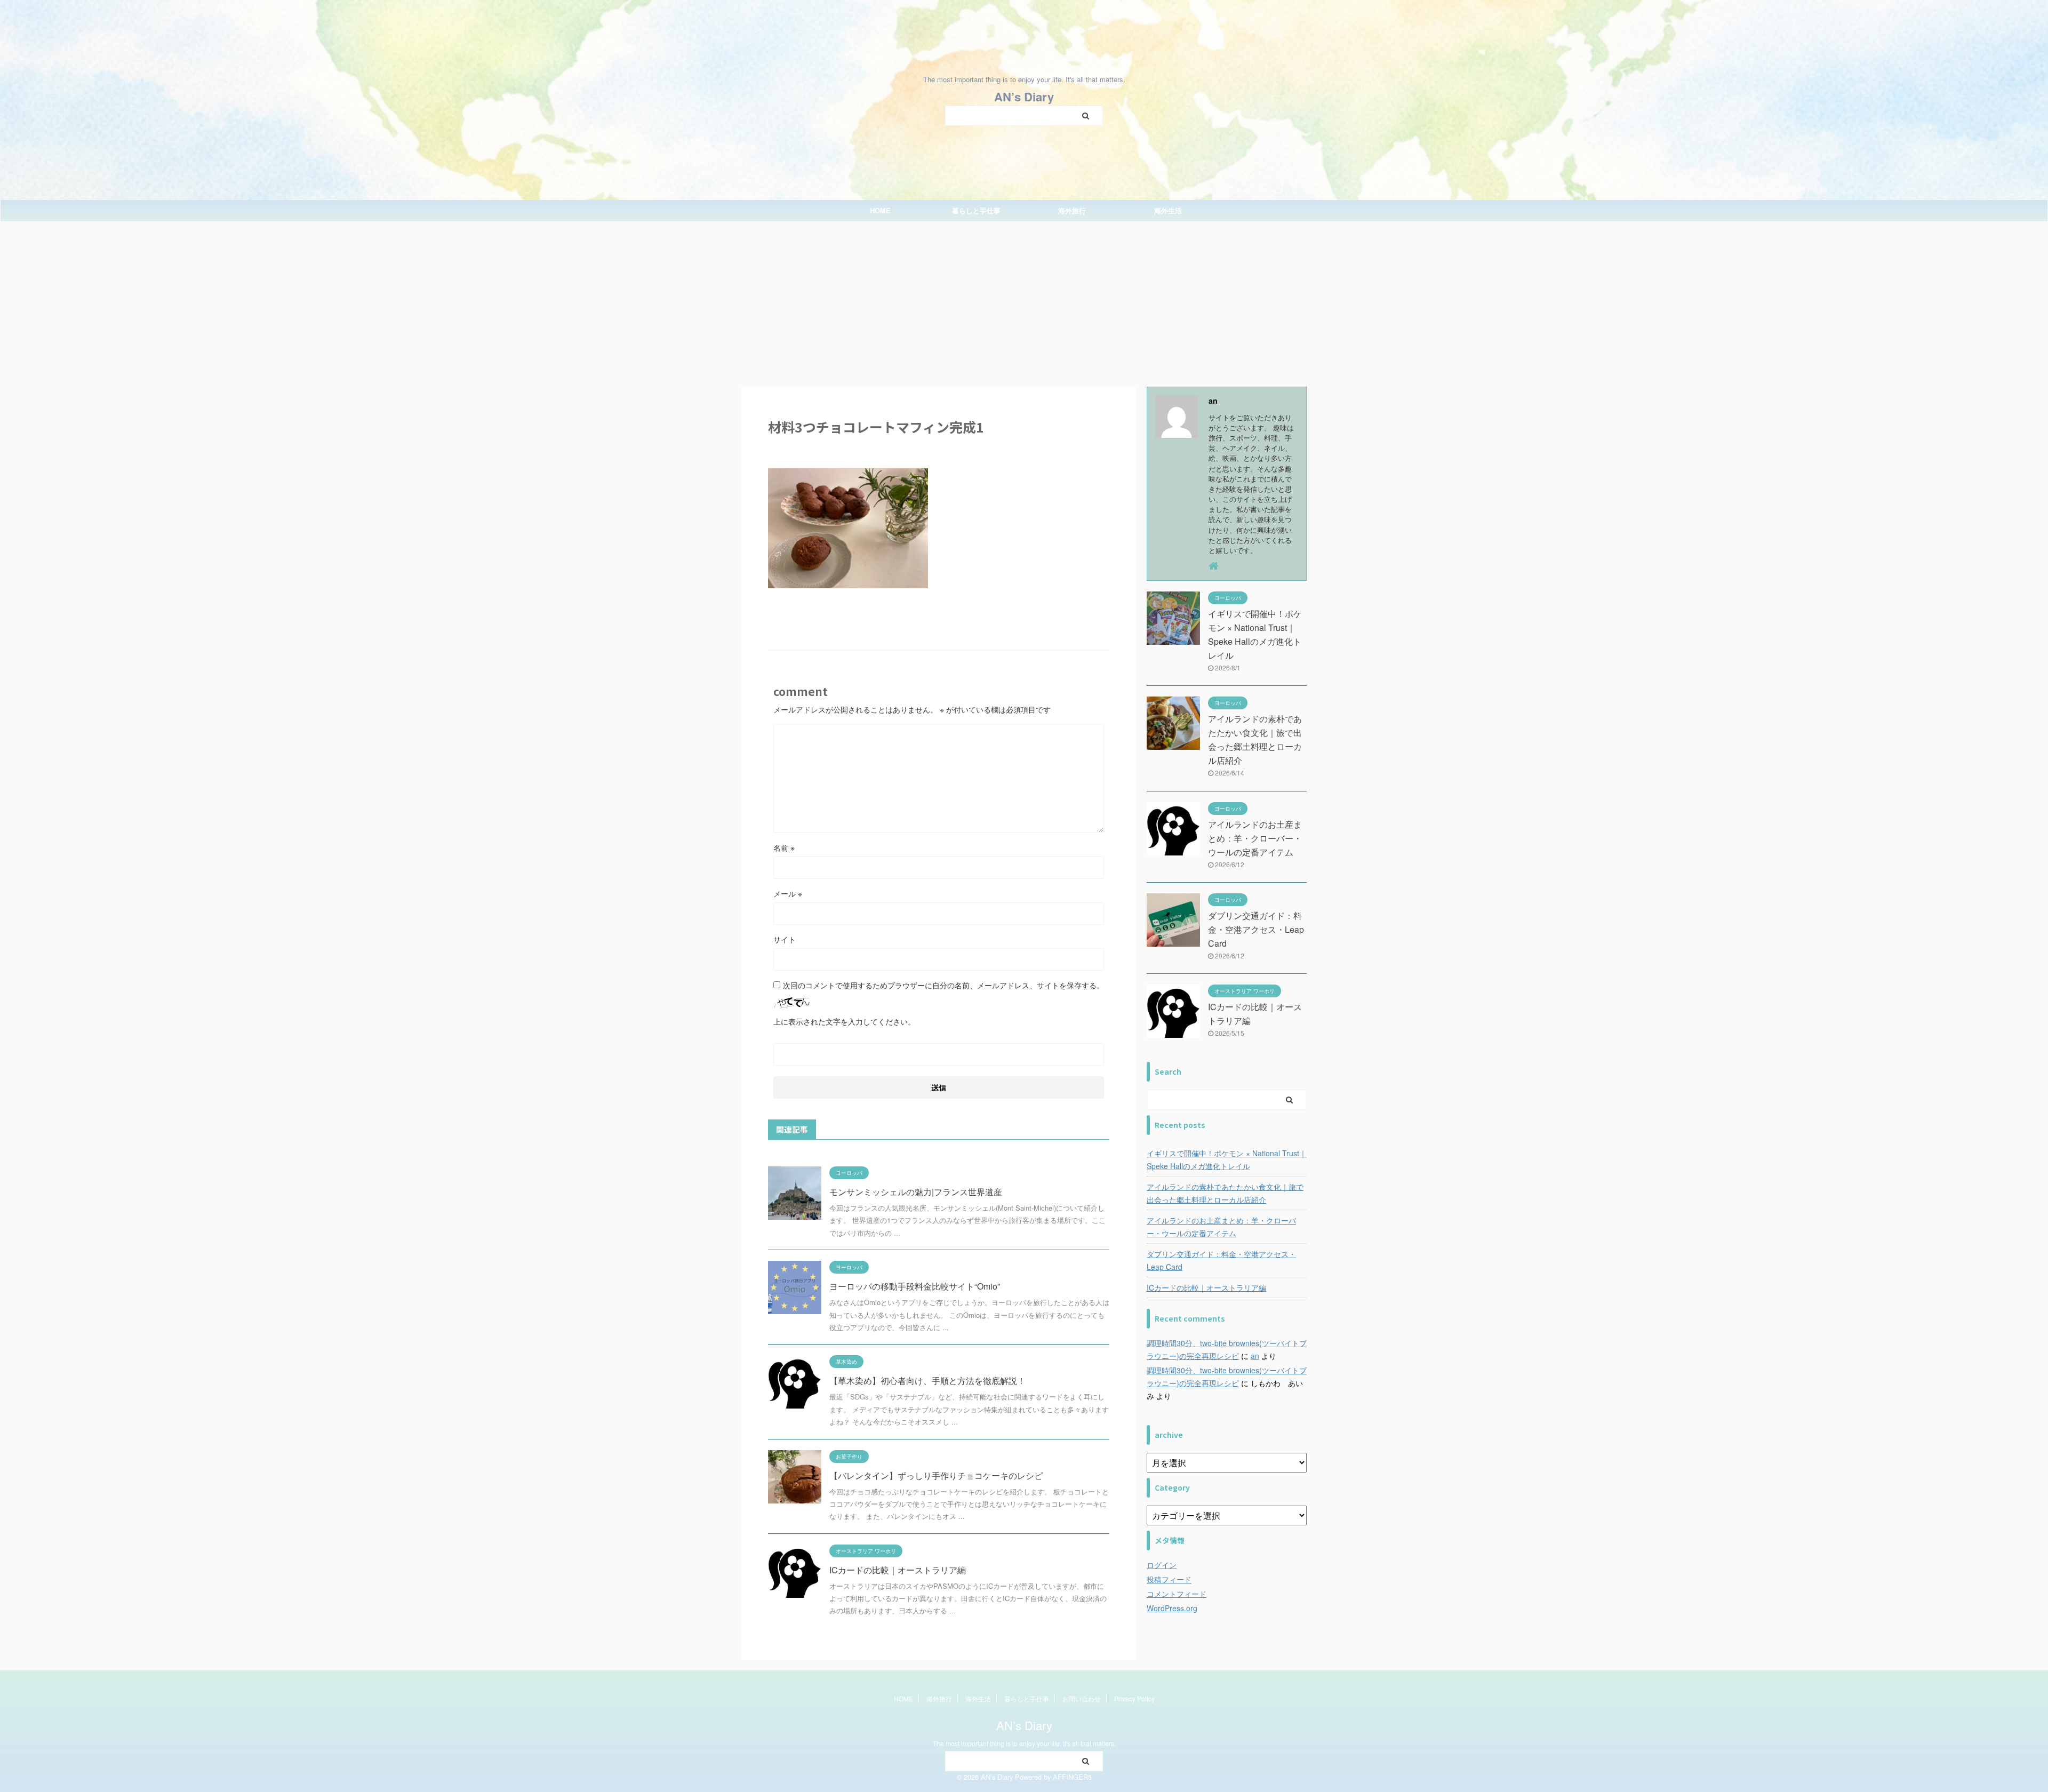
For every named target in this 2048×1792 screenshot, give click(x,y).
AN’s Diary (1024, 97)
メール (788, 893)
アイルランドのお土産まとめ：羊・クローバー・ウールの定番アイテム (1255, 838)
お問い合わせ (1082, 1698)
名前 (784, 847)
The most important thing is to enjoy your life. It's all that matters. (1024, 1743)
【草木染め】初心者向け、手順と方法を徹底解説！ (927, 1381)
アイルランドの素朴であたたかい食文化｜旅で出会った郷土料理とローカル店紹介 (1225, 1193)
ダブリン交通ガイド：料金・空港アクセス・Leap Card (1256, 929)
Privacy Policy (1134, 1698)
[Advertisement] (1024, 301)
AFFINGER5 (1072, 1777)
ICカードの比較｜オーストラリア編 (898, 1570)
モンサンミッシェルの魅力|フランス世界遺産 (916, 1192)
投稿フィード (1169, 1579)
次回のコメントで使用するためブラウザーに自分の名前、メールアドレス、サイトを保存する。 (943, 985)
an (1255, 1356)
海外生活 (1168, 210)
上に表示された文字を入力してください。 (844, 1021)
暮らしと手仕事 (976, 210)
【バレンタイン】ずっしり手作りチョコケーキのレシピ (936, 1475)
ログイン (1162, 1565)
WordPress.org (1172, 1608)
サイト (785, 939)
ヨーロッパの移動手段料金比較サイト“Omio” (915, 1286)
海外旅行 (1072, 210)
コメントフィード (1177, 1594)
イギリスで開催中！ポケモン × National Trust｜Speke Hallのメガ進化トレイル (1227, 1159)
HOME (880, 210)
